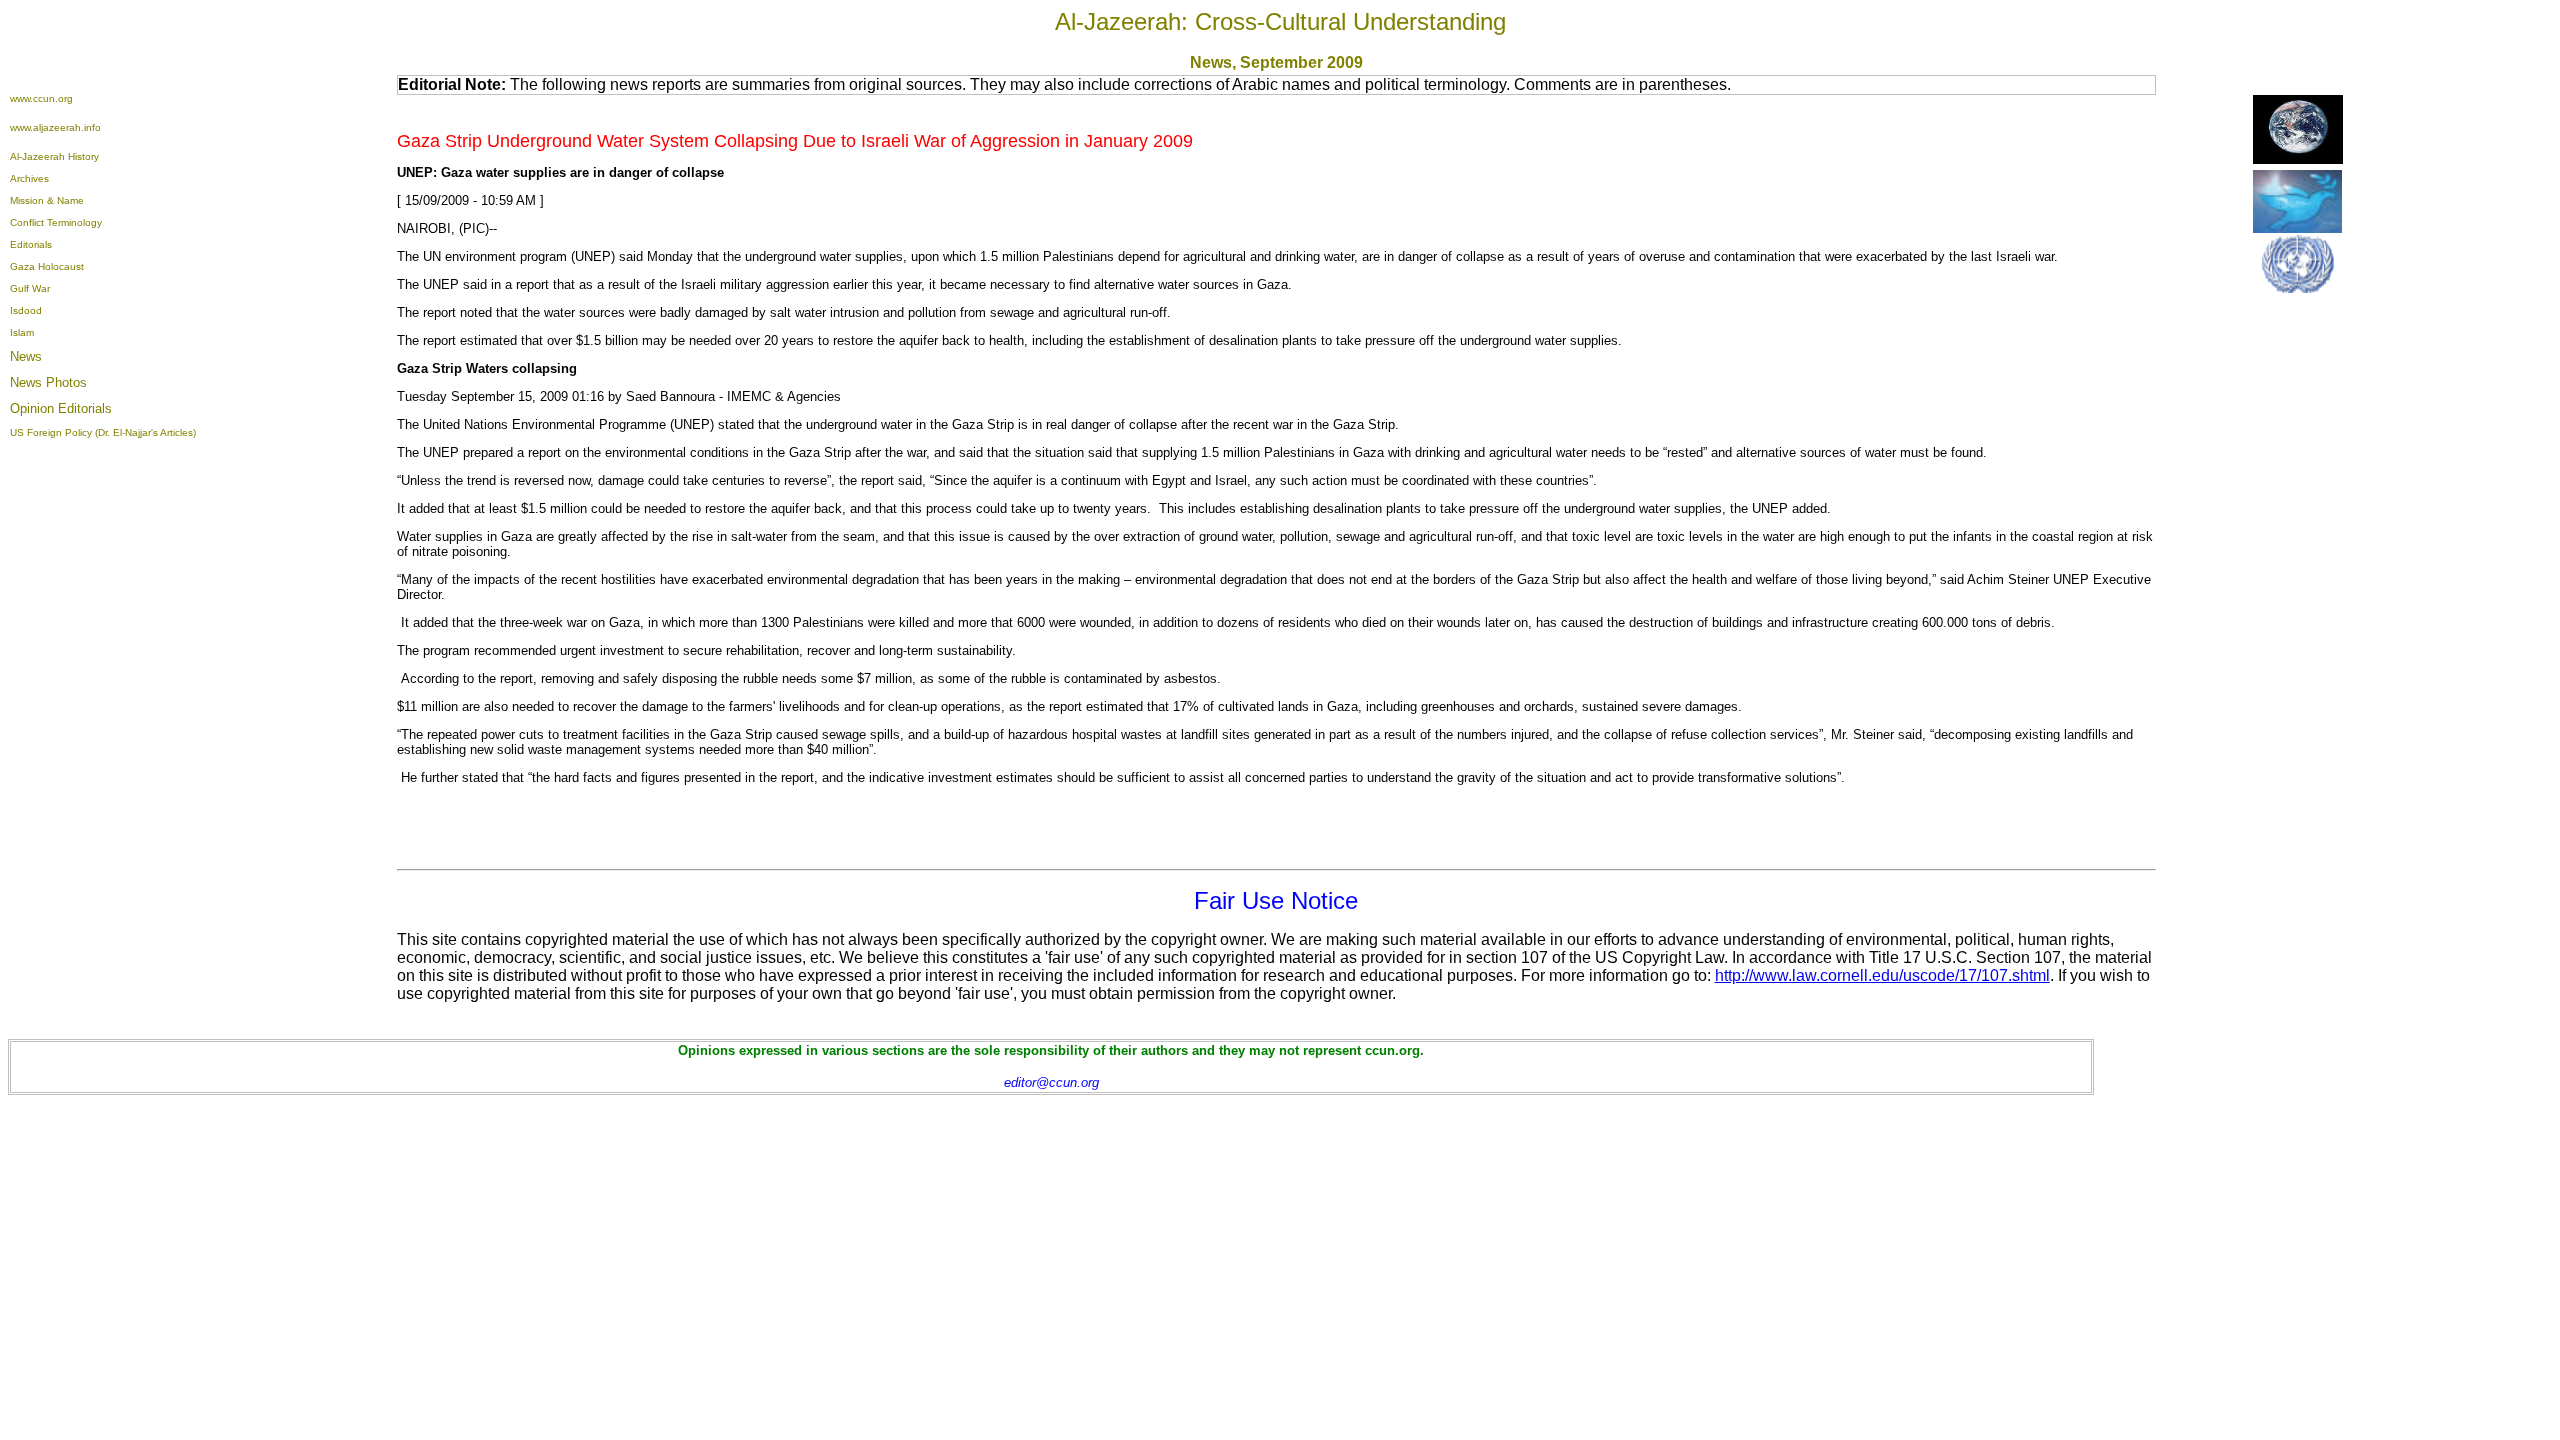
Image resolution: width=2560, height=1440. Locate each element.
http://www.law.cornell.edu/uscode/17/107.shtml (1882, 975)
